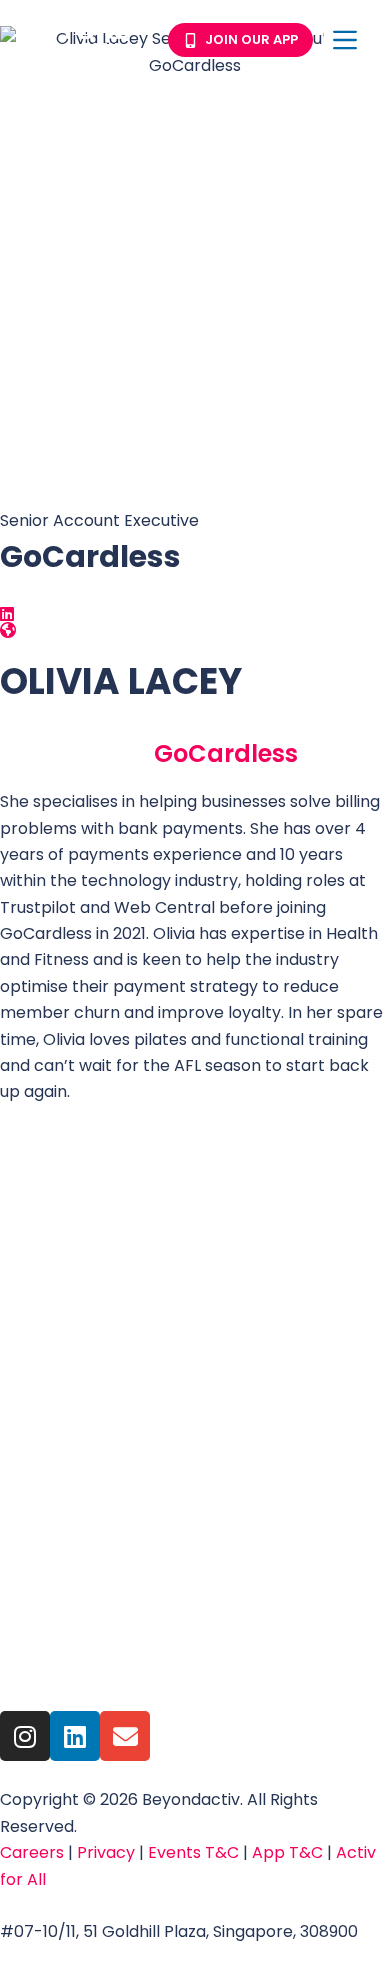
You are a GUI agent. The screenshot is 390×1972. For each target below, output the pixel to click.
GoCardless (226, 753)
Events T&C (195, 1852)
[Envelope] (125, 1736)
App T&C (287, 1852)
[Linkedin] (75, 1736)
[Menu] (345, 40)
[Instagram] (25, 1736)
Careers (32, 1852)
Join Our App (251, 39)
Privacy (108, 1852)
